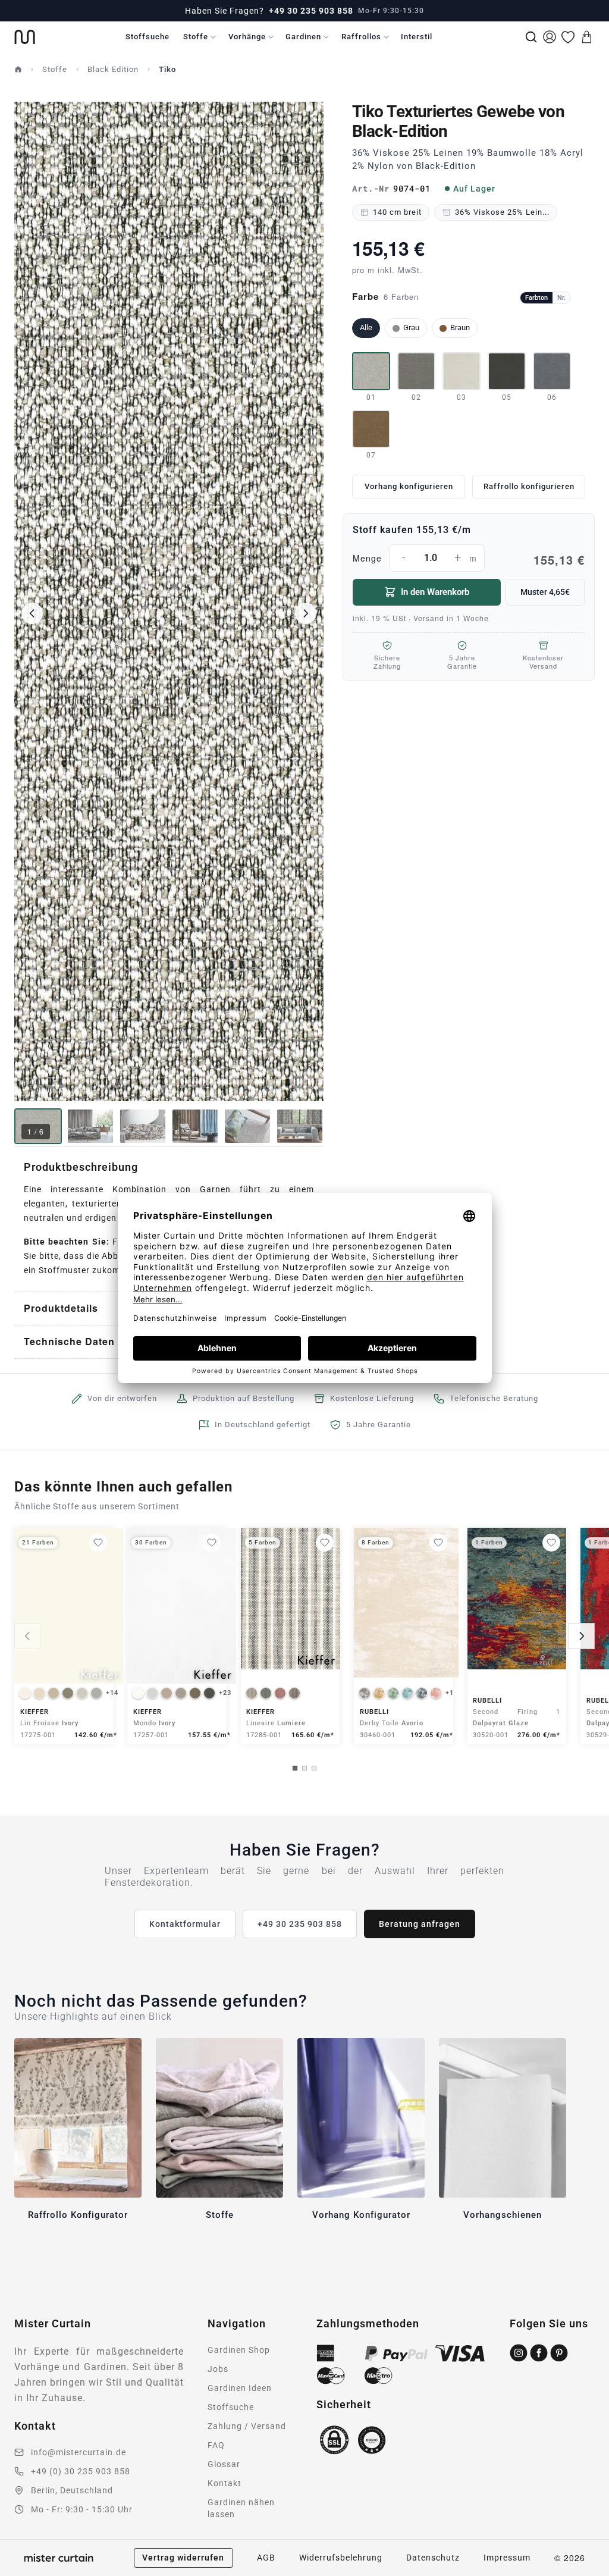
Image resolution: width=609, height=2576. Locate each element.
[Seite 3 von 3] (314, 1768)
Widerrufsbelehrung (341, 2558)
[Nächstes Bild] (306, 613)
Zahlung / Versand (247, 2426)
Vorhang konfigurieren (409, 486)
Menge (469, 559)
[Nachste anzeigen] (582, 1636)
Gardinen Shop (239, 2350)
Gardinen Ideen (240, 2388)
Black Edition (113, 69)
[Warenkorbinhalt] (586, 37)
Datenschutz (433, 2558)
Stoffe (196, 37)
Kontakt (225, 2483)
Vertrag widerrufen (183, 2558)
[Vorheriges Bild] (32, 613)
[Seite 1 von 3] (295, 1768)
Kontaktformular (185, 1924)
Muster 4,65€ (545, 592)
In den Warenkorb (435, 592)
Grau (411, 328)
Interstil (417, 37)
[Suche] (531, 37)
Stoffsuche (147, 37)
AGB (266, 2558)
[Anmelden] (550, 37)
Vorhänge (247, 37)
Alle (366, 328)
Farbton (536, 298)
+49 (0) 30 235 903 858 (81, 2471)
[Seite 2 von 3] (304, 1768)
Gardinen (303, 37)
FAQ (216, 2445)
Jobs (218, 2369)
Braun (460, 328)
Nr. (561, 298)
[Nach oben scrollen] (585, 2575)
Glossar (224, 2464)
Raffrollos (361, 37)
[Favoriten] (568, 37)
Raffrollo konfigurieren (529, 486)
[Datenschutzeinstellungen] (24, 2571)
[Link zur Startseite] (25, 37)
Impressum (507, 2558)
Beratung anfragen (420, 1924)
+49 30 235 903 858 (311, 11)
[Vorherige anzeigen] (27, 1636)
